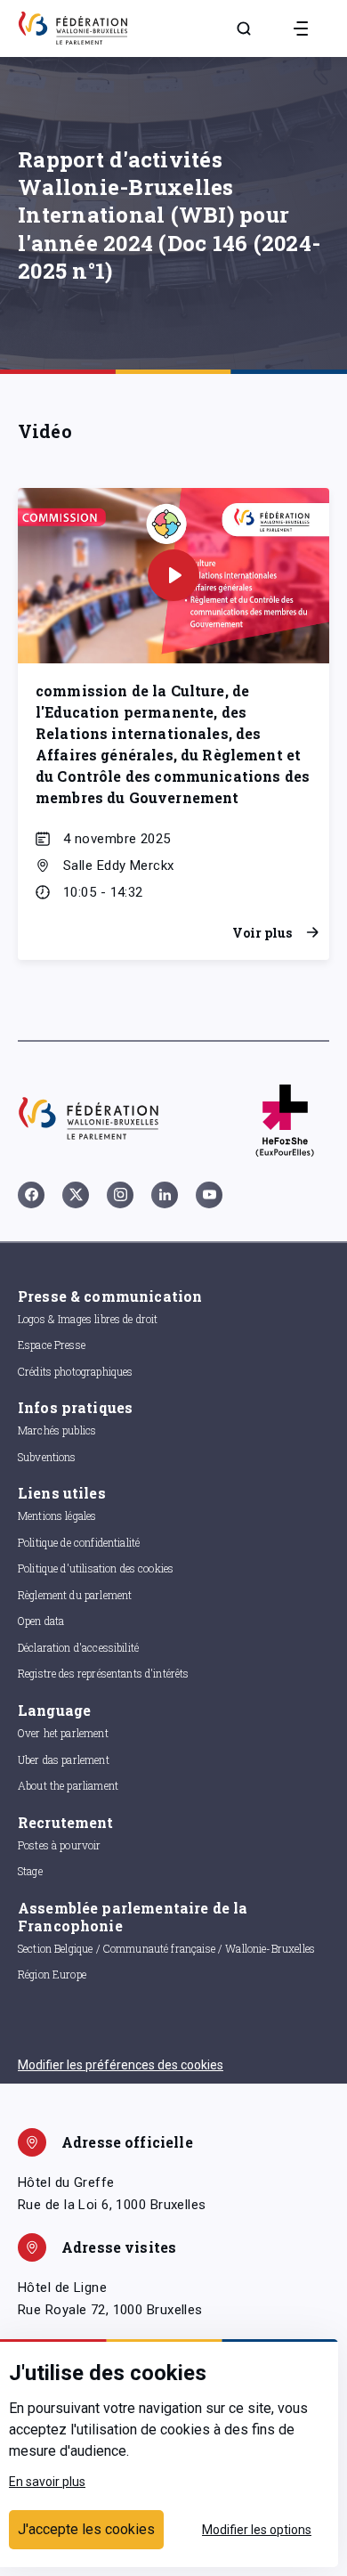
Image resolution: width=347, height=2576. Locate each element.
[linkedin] (165, 1195)
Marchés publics (57, 1430)
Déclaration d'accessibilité (78, 1647)
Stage (30, 1871)
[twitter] (76, 1195)
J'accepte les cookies (86, 2529)
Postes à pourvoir (60, 1845)
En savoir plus (47, 2482)
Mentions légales (57, 1516)
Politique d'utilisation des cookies (96, 1568)
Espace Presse (52, 1345)
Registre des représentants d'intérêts (104, 1673)
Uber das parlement (64, 1759)
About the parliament (68, 1785)
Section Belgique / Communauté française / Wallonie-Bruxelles (166, 1948)
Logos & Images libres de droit (88, 1319)
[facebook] (31, 1195)
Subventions (47, 1457)
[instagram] (120, 1195)
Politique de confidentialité (79, 1542)
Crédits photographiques (75, 1371)
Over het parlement (63, 1733)
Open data (41, 1621)
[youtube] (209, 1195)
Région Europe (52, 1974)
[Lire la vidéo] (173, 575)
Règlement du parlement (75, 1595)
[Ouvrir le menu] (301, 28)
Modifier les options (257, 2530)
